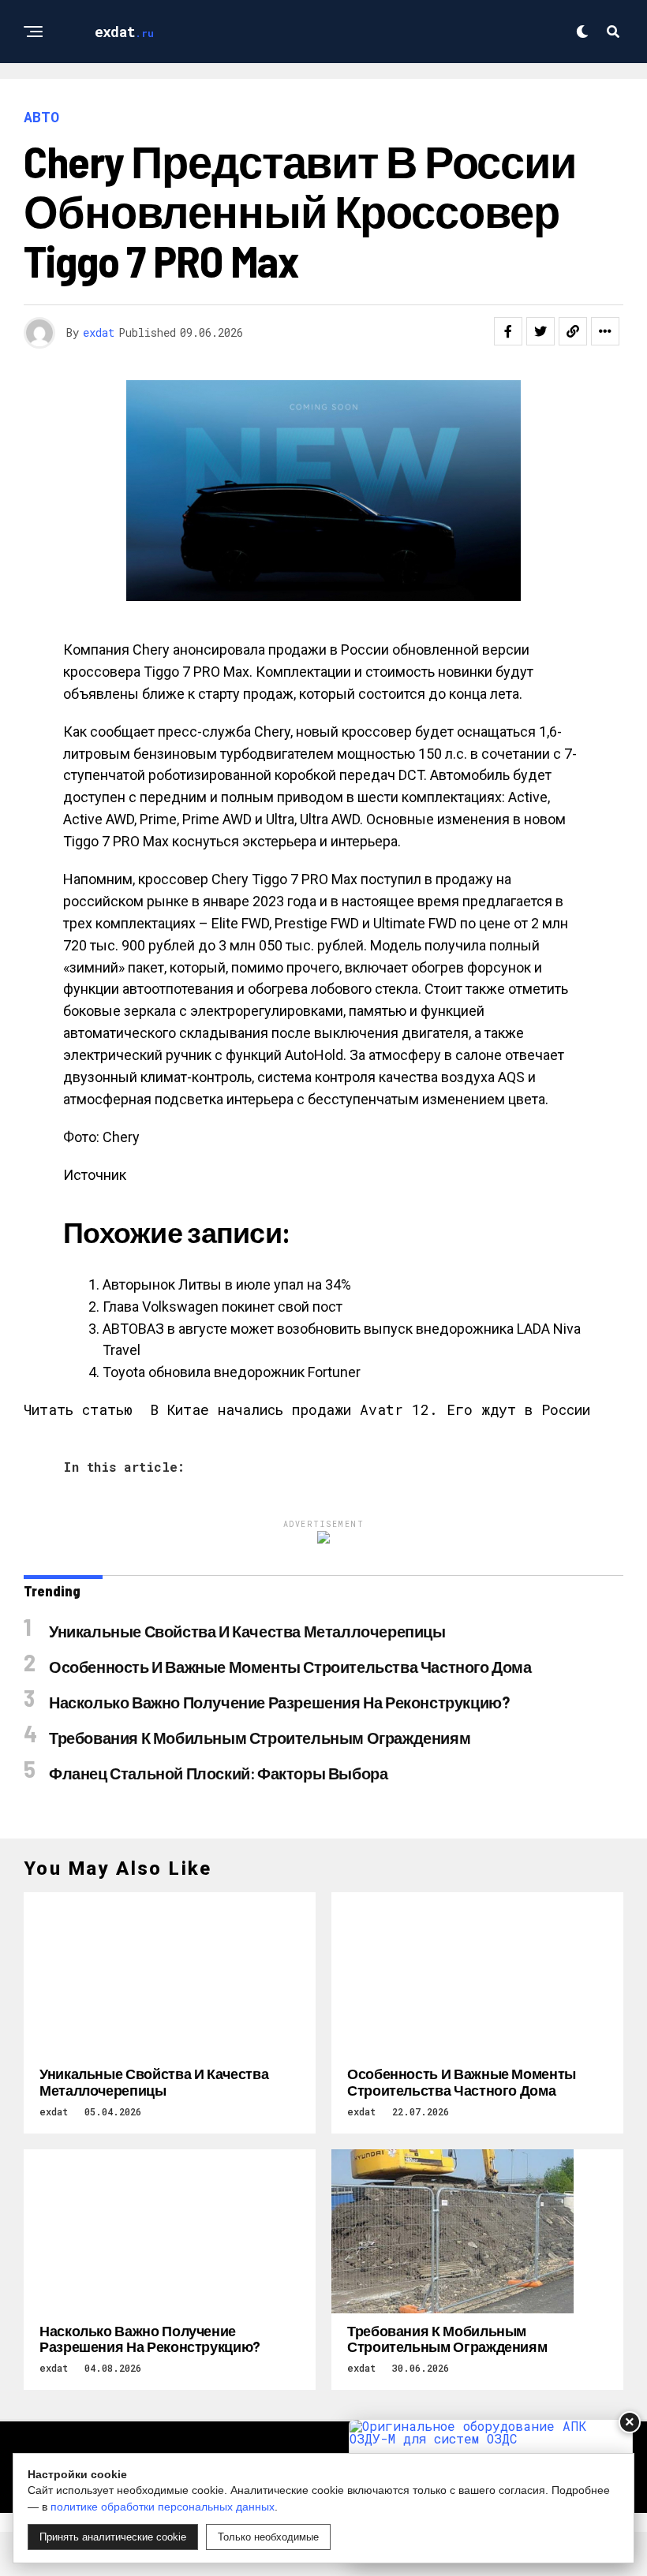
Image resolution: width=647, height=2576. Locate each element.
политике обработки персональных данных (163, 2507)
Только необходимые (268, 2537)
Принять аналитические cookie (113, 2537)
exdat (99, 332)
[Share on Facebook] (508, 331)
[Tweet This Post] (540, 331)
